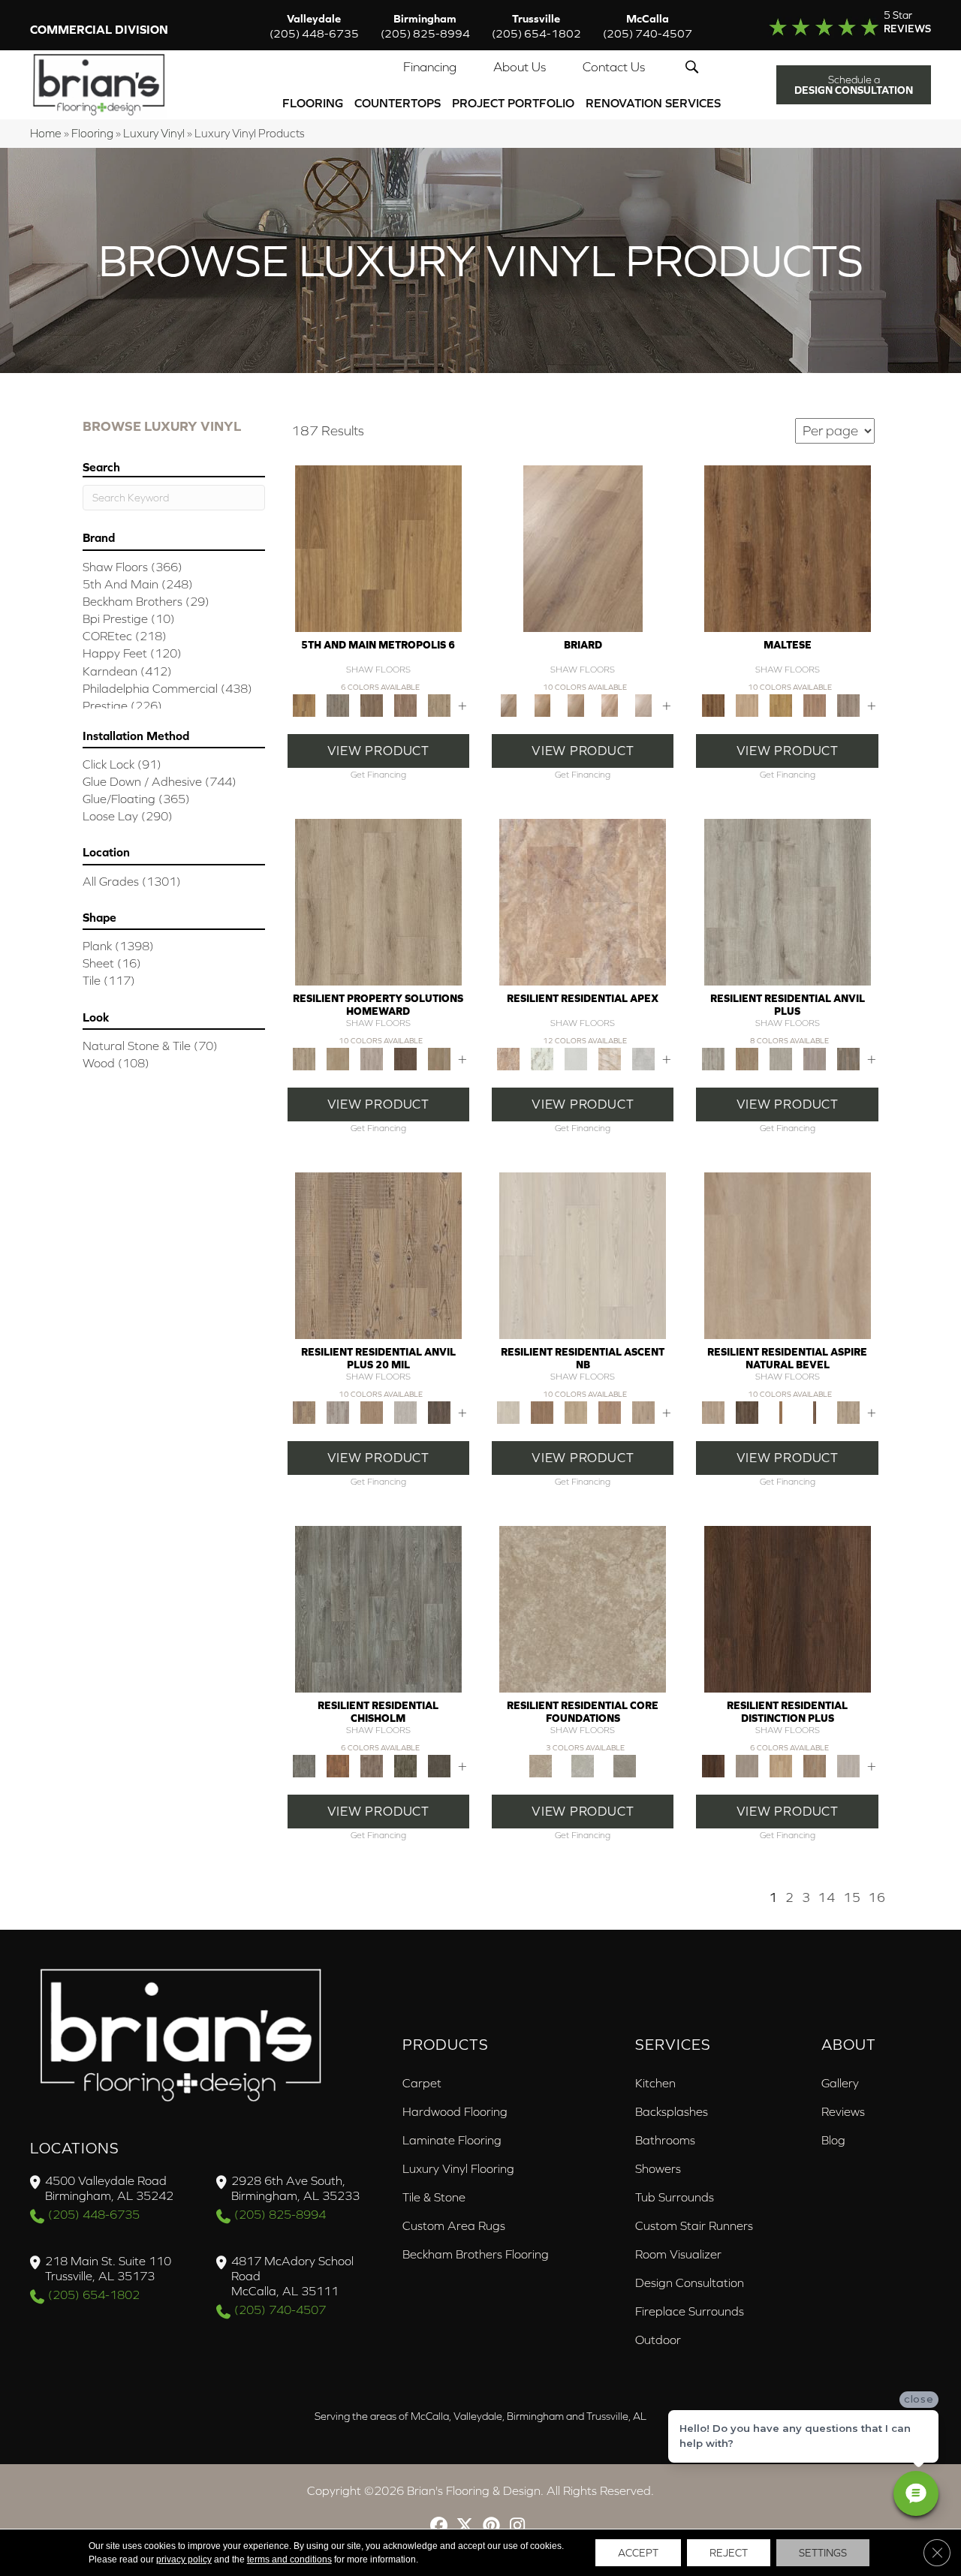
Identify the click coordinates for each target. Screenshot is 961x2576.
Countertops (398, 103)
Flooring (313, 103)
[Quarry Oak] (848, 704)
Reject (729, 2553)
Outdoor (658, 2340)
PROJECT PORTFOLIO (513, 103)
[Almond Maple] (610, 704)
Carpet (422, 2083)
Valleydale (314, 26)
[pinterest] (491, 2527)
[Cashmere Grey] (378, 901)
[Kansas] (439, 1765)
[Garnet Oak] (788, 548)
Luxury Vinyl (154, 133)
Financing (430, 67)
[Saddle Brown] (439, 1058)
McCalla (648, 26)
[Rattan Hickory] (814, 704)
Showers (658, 2168)
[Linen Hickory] (747, 704)
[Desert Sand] (337, 1058)
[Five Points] (405, 704)
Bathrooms (665, 2140)
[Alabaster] (542, 1058)
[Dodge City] (337, 1765)
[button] (695, 67)
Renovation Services (653, 103)
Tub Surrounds (675, 2197)
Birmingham (425, 26)
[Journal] (644, 1411)
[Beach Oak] (788, 901)
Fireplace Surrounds (690, 2311)
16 (877, 1897)
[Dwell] (542, 1411)
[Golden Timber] (780, 1765)
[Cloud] (583, 1765)
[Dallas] (371, 704)
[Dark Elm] (439, 1411)
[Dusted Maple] (780, 704)
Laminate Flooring (452, 2140)
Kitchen (655, 2083)
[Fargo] (371, 1765)
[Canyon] (610, 1058)
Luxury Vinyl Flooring (458, 2168)
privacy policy (184, 2559)
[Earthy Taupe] (747, 1765)
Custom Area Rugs (454, 2225)
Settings (823, 2553)
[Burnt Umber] (788, 1608)
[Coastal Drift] (788, 1255)
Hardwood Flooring (455, 2111)
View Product (378, 751)
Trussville (536, 26)
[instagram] (518, 2527)
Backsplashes (672, 2111)
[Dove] (644, 1058)
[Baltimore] (378, 548)
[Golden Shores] (780, 1411)
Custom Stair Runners (694, 2225)
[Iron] (625, 1765)
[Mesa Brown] (814, 1411)
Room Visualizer (678, 2254)
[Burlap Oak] (542, 704)
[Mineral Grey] (848, 1411)
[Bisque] (583, 1608)
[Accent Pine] (378, 1255)
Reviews (843, 2111)
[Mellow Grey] (371, 1058)
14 (827, 1897)
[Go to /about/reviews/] (839, 26)
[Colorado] (378, 1608)
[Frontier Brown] (747, 1411)
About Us (520, 67)
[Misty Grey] (848, 1765)
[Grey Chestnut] (848, 1058)
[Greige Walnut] (814, 1058)
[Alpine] (583, 1255)
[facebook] (439, 2527)
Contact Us (614, 67)
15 (852, 1897)
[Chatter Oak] (747, 1058)
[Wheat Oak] (576, 704)
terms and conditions (289, 2559)
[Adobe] (583, 901)
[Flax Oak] (583, 548)
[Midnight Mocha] (405, 1058)
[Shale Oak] (644, 704)
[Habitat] (610, 1411)
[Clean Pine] (780, 1058)
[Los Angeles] (439, 704)
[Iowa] (405, 1765)
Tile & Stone (434, 2197)
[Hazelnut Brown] (814, 1765)
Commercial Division (99, 29)
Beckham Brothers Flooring (476, 2254)
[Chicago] (337, 704)
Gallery (840, 2083)
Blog (833, 2140)
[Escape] (576, 1411)
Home (46, 133)
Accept (638, 2553)
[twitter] (465, 2527)
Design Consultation (690, 2283)
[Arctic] (576, 1058)
